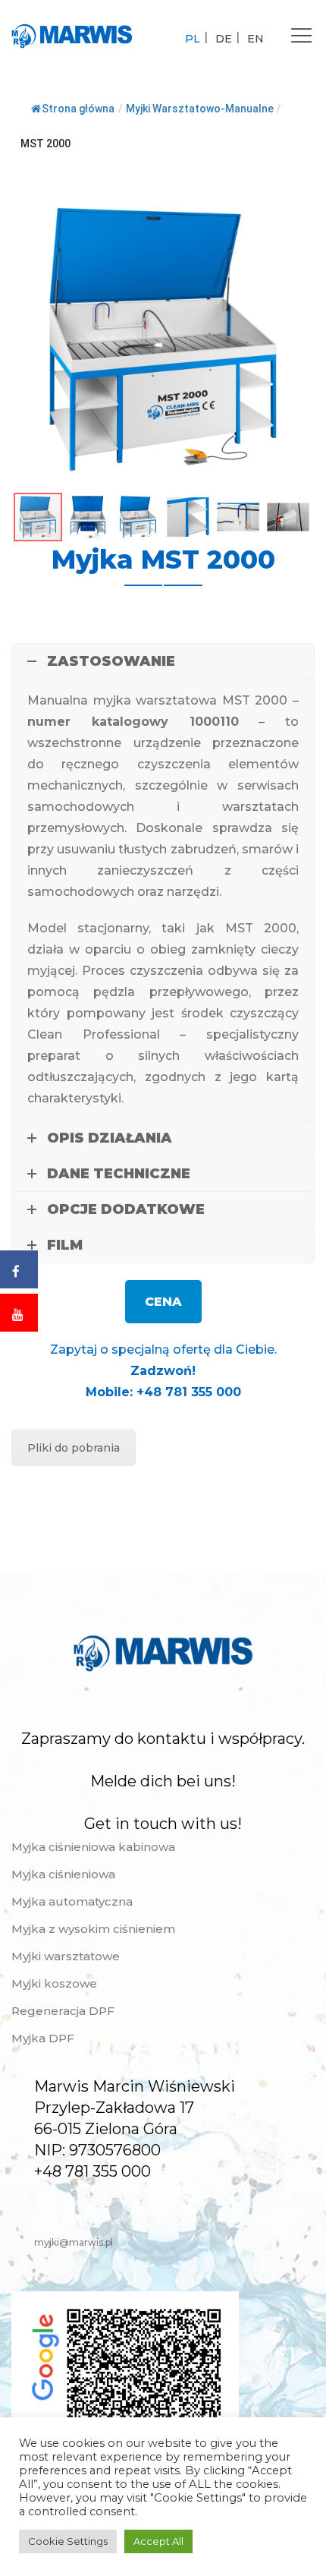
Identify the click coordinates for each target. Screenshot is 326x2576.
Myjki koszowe (54, 1983)
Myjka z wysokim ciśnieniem (93, 1929)
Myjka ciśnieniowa (63, 1874)
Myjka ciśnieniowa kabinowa (93, 1847)
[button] (301, 201)
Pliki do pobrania (74, 1448)
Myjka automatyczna (72, 1901)
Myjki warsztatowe (66, 1956)
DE (224, 39)
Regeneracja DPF (63, 2011)
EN (255, 39)
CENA (163, 1302)
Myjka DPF (43, 2038)
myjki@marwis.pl (74, 2242)
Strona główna (78, 109)
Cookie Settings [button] (68, 2541)
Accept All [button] (158, 2541)
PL (193, 39)
